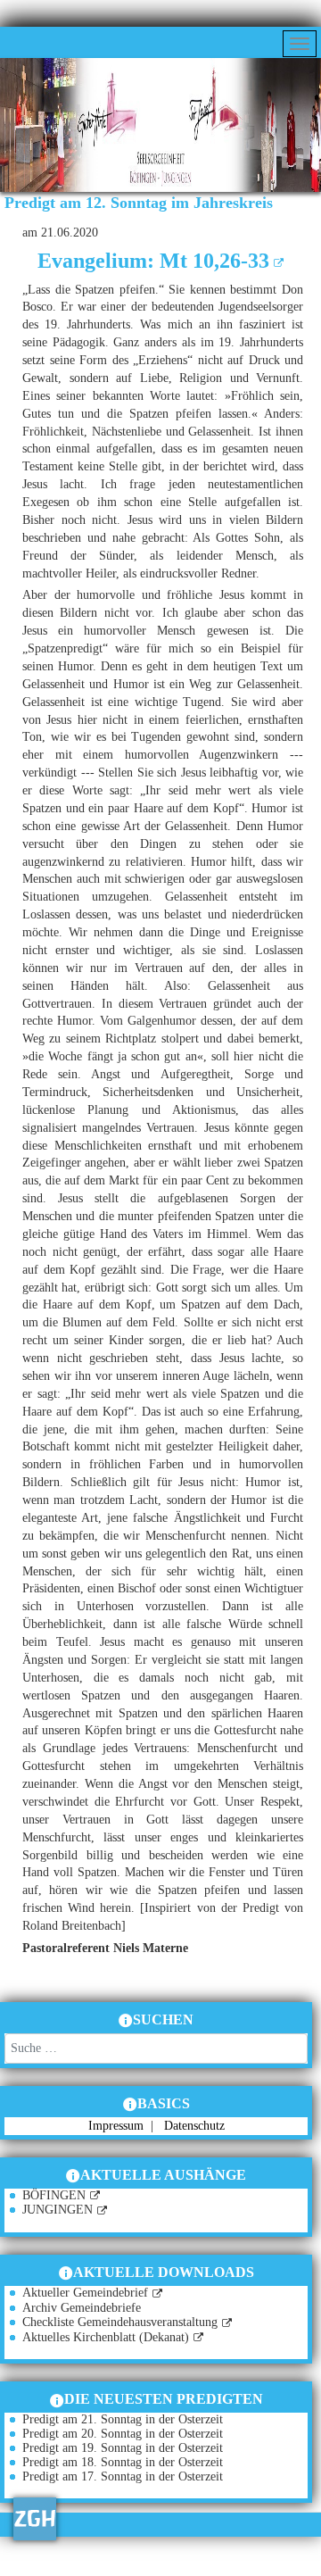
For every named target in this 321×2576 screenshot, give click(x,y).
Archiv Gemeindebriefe (82, 2308)
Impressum (118, 2126)
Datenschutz (194, 2126)
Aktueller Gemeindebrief (85, 2293)
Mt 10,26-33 (214, 261)
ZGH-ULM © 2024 (111, 2567)
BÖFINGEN (54, 2195)
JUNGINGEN (58, 2210)
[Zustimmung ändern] (35, 2519)
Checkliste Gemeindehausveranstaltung (120, 2322)
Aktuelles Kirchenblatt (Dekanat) (106, 2337)
